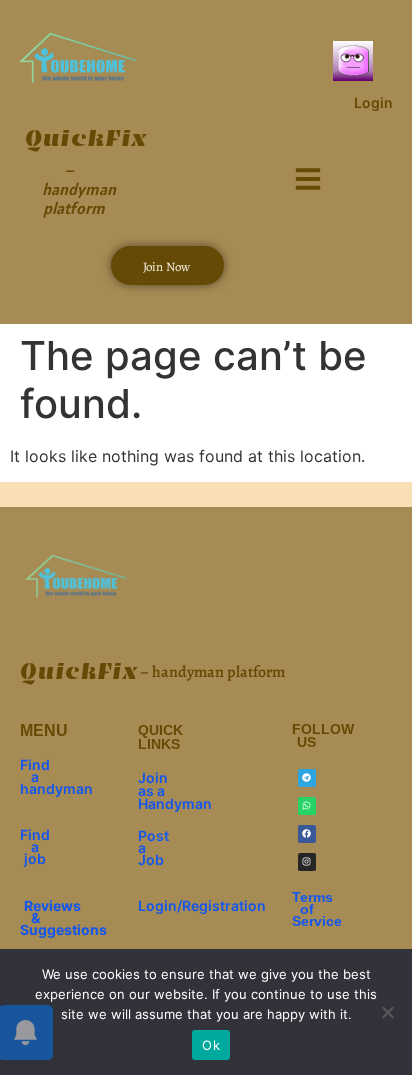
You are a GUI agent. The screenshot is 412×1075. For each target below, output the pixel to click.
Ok (211, 1045)
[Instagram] (307, 862)
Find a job (35, 846)
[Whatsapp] (307, 806)
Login (373, 102)
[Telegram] (307, 778)
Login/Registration (202, 905)
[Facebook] (307, 834)
